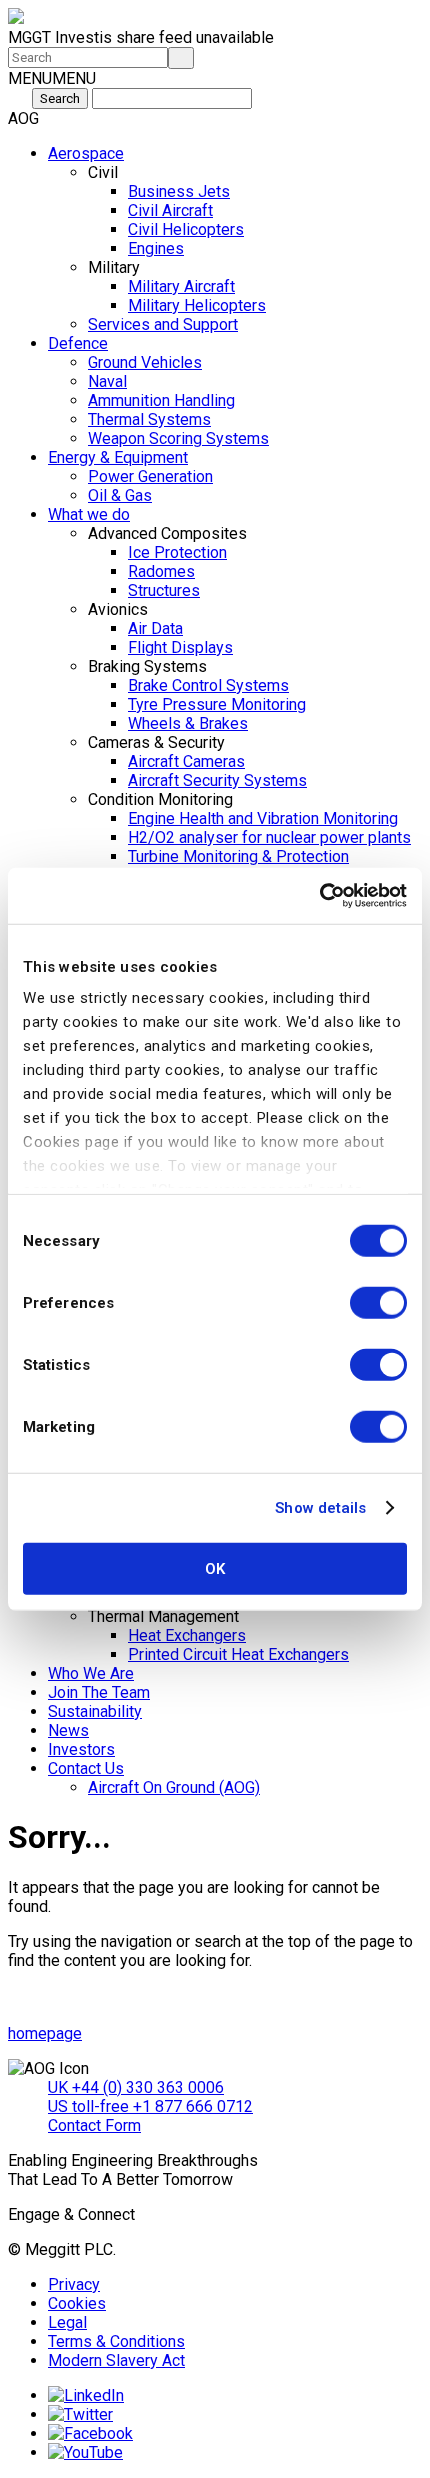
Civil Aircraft (170, 210)
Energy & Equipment (118, 457)
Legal (67, 2322)
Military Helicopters (197, 305)
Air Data (155, 628)
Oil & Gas (120, 495)
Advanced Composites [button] (167, 533)
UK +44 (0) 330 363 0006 (136, 2087)
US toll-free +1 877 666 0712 (150, 2106)
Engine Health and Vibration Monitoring (263, 818)
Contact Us (86, 1768)
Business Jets (179, 191)
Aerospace (86, 153)
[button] (52, 78)
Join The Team (99, 1692)
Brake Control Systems (208, 685)
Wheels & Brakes (188, 723)
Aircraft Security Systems (217, 780)
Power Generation (150, 476)
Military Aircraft (181, 286)
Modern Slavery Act (116, 2360)
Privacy (74, 2284)
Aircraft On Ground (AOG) (174, 1787)
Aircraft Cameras (186, 761)
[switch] (378, 1302)
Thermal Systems (149, 419)
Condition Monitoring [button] (160, 799)
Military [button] (114, 267)
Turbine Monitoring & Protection (238, 856)
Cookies (77, 2303)
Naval (107, 381)
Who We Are (91, 1673)
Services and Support (163, 324)
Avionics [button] (118, 609)
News (68, 1730)
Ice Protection (177, 552)
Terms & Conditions (116, 2341)
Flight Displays (180, 647)
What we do (89, 514)
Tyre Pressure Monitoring (217, 704)
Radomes (161, 571)
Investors (81, 1749)
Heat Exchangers (187, 1635)
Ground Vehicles (145, 362)
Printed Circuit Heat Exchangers (238, 1654)
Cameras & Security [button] (156, 742)
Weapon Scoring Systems (178, 438)
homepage (45, 2033)
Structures (164, 590)
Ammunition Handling (161, 400)
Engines (156, 248)
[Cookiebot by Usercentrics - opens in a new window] (319, 896)
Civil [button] (103, 172)
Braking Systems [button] (147, 666)
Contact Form (94, 2125)
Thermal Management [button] (163, 1616)
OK (215, 1568)
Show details (320, 1508)
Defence (78, 343)
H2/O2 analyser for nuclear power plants (269, 837)
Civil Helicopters (186, 229)
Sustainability (95, 1711)
